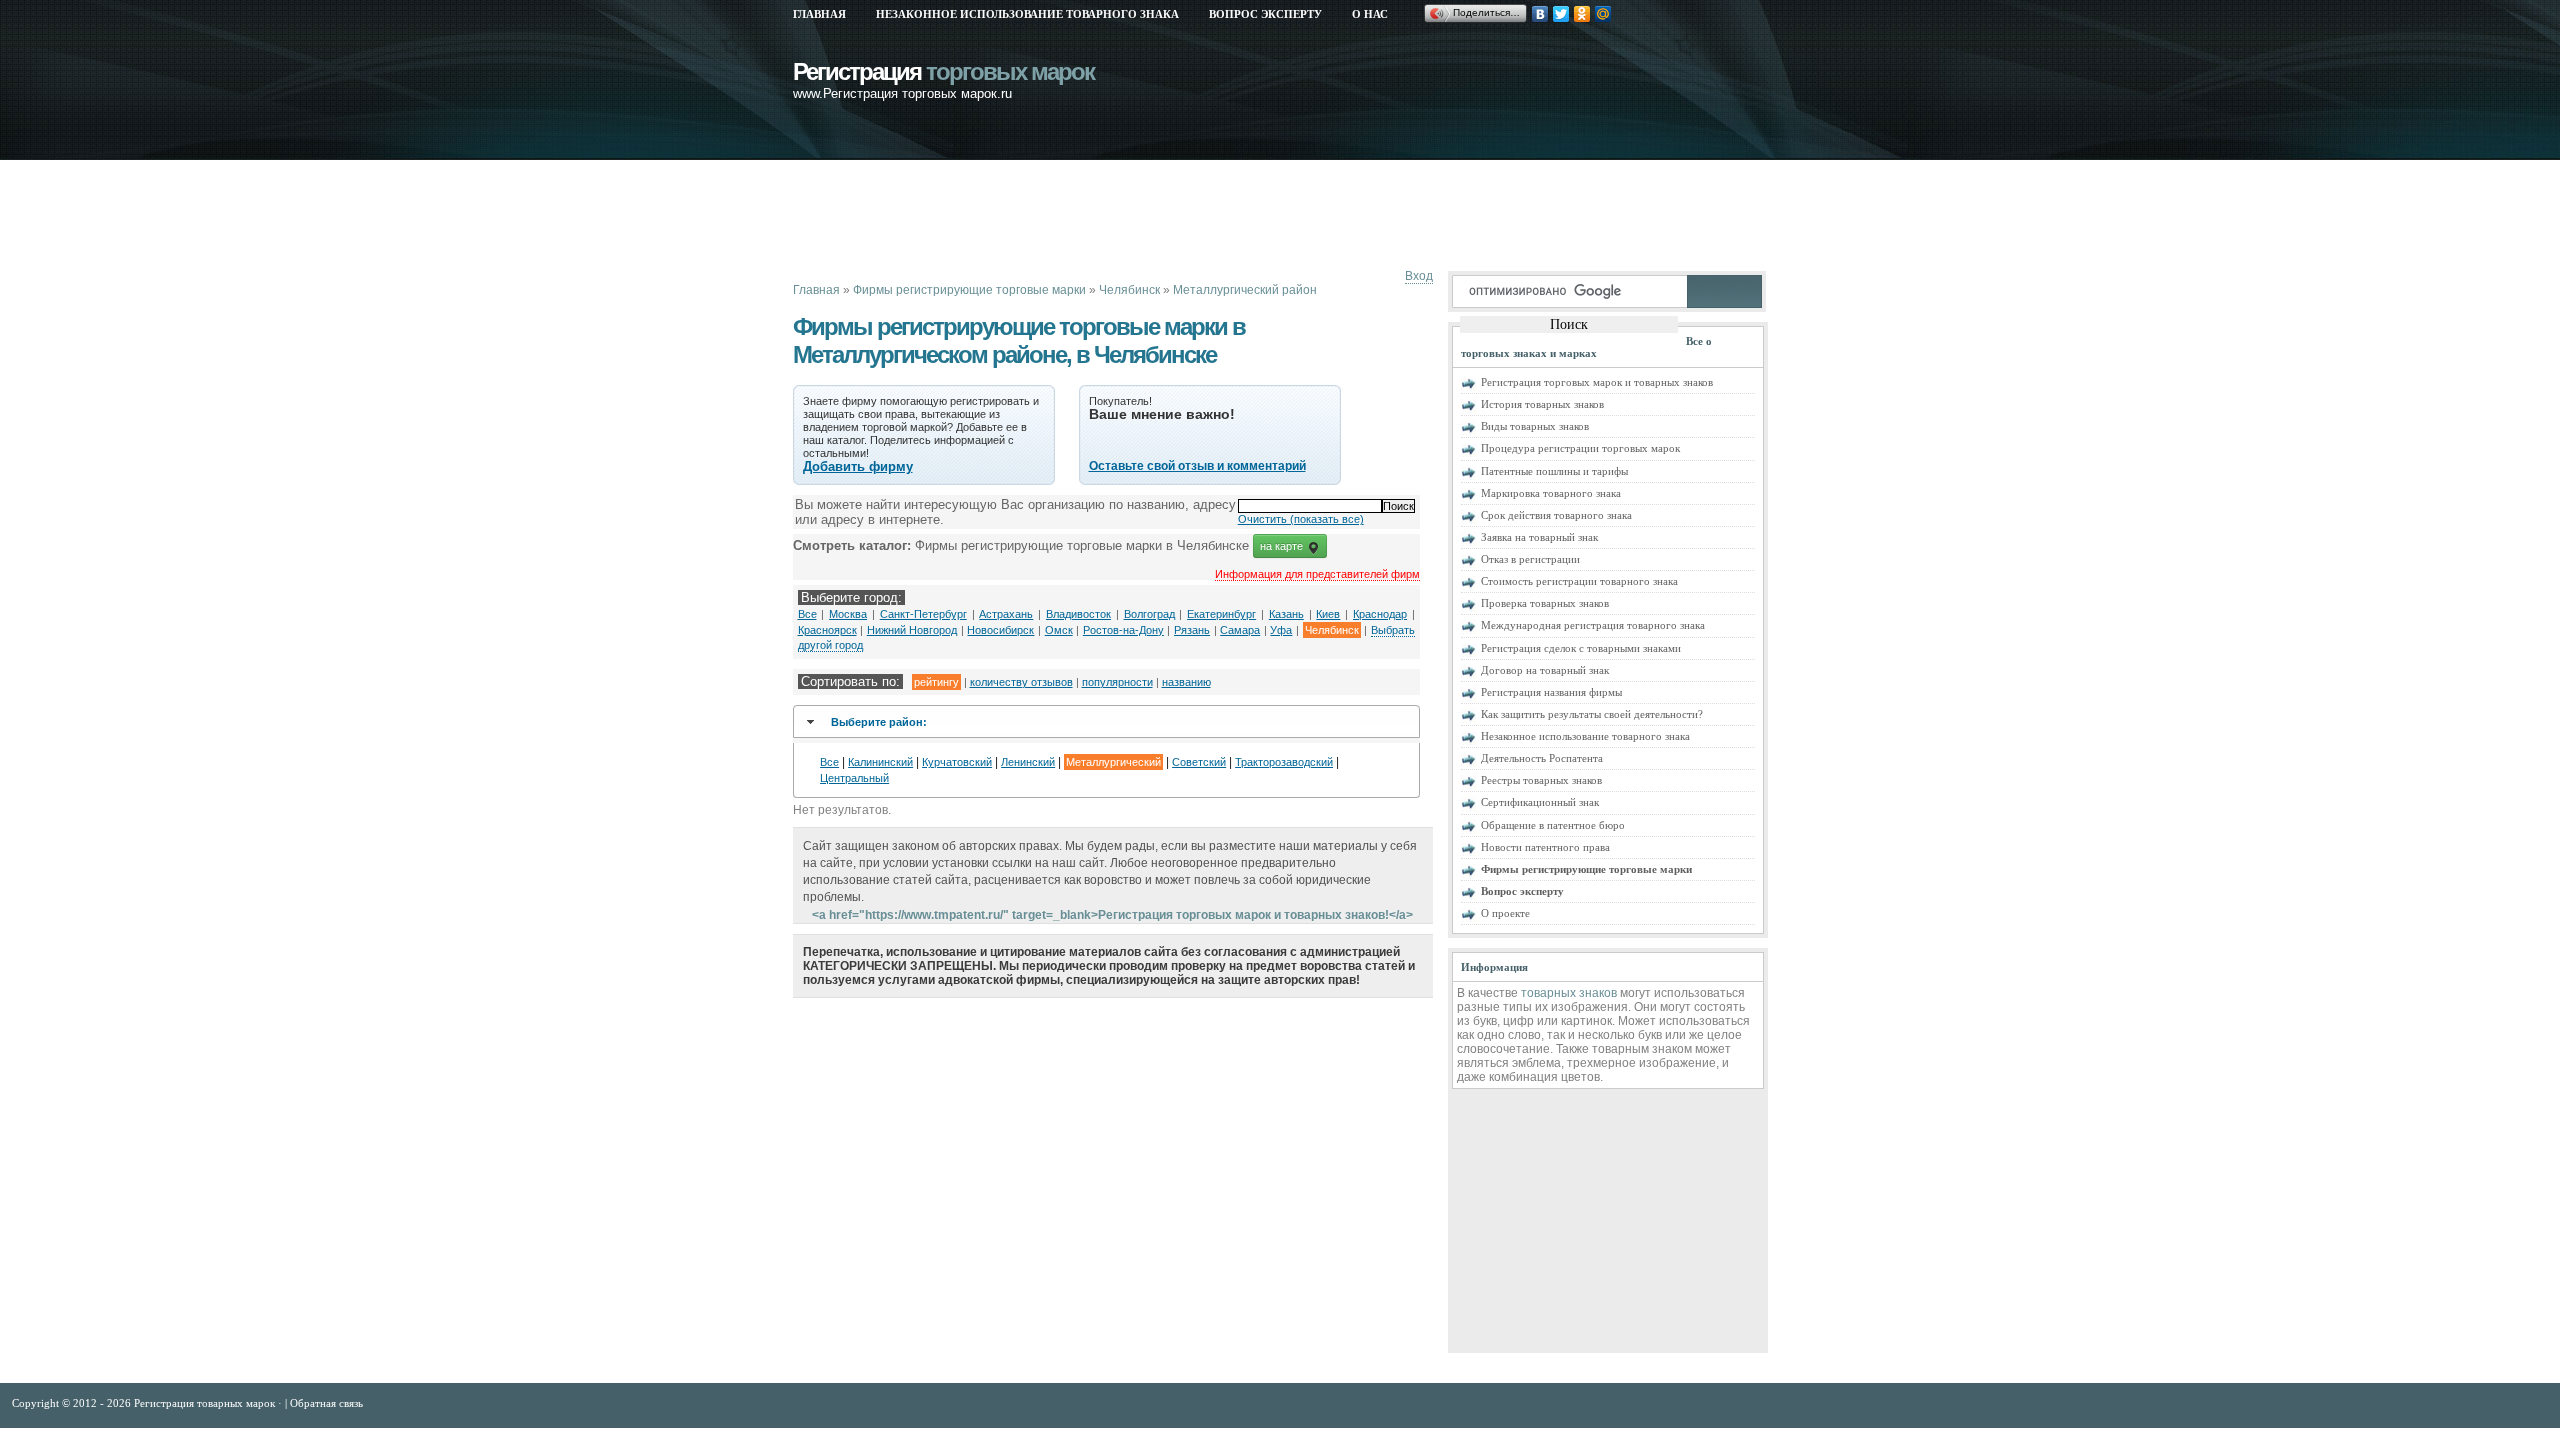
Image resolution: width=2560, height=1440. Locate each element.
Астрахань (1006, 614)
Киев (1328, 614)
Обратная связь (326, 1403)
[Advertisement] (1157, 215)
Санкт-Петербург (923, 614)
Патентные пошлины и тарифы (1554, 471)
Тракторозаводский (1284, 762)
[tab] (1106, 721)
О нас (1370, 14)
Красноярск (827, 630)
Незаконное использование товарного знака (1027, 14)
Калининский (880, 762)
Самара (1240, 630)
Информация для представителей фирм (1317, 574)
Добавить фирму (858, 466)
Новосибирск (1000, 630)
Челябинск (1129, 290)
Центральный (854, 778)
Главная (819, 14)
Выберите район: (879, 722)
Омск (1059, 630)
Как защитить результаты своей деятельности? (1592, 714)
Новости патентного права (1545, 847)
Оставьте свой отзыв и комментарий (1197, 466)
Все (807, 614)
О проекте (1505, 913)
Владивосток (1078, 614)
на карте (1283, 546)
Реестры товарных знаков (1541, 780)
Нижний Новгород (912, 630)
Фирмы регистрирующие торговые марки (969, 290)
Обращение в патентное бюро (1553, 825)
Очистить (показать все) (1301, 519)
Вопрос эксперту (1265, 14)
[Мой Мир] (1603, 14)
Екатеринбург (1221, 614)
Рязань (1192, 630)
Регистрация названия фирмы (1551, 692)
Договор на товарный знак (1545, 670)
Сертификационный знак (1540, 802)
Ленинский (1028, 762)
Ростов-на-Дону (1123, 630)
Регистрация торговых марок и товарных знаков (1597, 382)
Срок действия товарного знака (1556, 515)
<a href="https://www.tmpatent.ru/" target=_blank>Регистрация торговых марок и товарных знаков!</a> (1112, 915)
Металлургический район (1245, 290)
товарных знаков (1569, 993)
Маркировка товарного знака (1551, 493)
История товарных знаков (1542, 404)
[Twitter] (1561, 14)
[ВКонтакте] (1540, 14)
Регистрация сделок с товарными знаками (1581, 648)
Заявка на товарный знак (1539, 537)
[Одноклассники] (1582, 14)
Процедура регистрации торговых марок (1580, 448)
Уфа (1281, 630)
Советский (1199, 762)
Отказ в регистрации (1530, 559)
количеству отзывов (1021, 682)
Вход (1419, 276)
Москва (848, 614)
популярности (1117, 682)
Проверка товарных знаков (1545, 603)
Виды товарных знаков (1535, 426)
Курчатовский (957, 762)
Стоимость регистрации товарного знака (1579, 581)
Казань (1286, 614)
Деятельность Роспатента (1542, 758)
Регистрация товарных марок (206, 1403)
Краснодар (1380, 614)
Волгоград (1149, 614)
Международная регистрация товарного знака (1593, 625)
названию (1186, 682)
